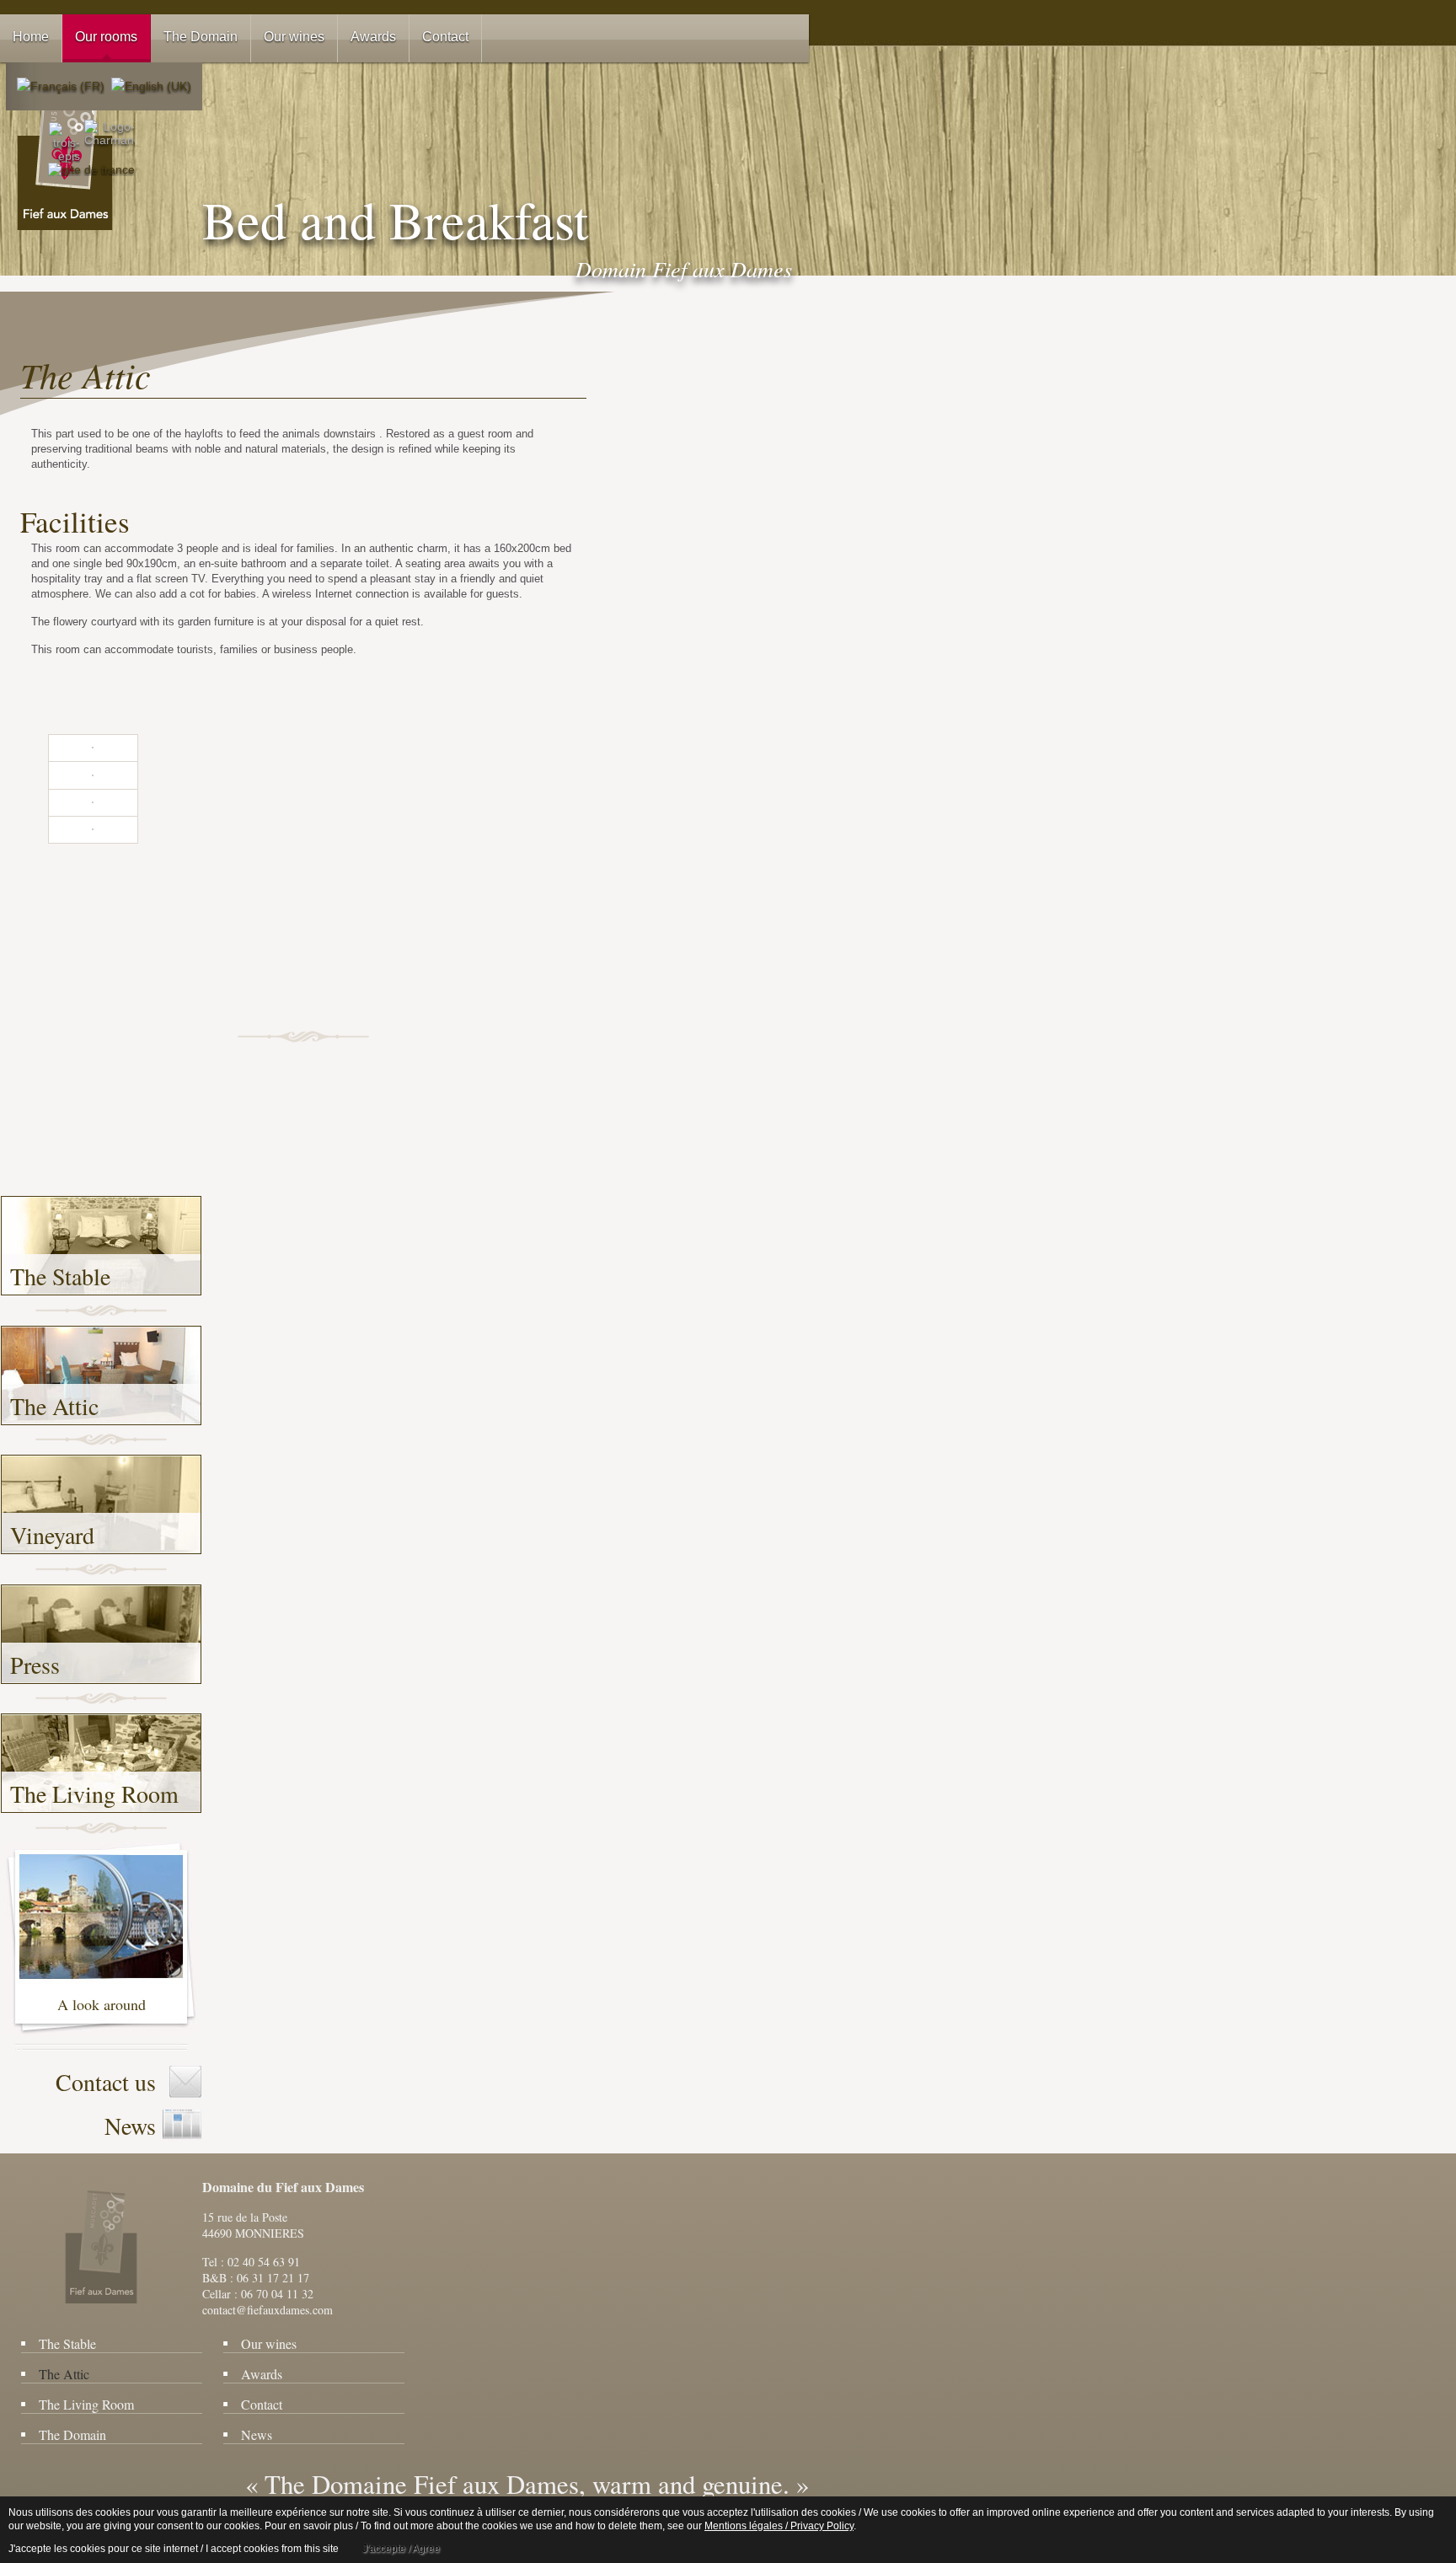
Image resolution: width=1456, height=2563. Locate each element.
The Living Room (94, 1794)
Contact (262, 2404)
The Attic (54, 1406)
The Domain (72, 2434)
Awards (262, 2374)
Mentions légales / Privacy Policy (779, 2526)
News (130, 2126)
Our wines (269, 2343)
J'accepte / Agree (401, 2549)
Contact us (106, 2082)
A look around (102, 2004)
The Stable (60, 1276)
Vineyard (52, 1535)
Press (35, 1665)
